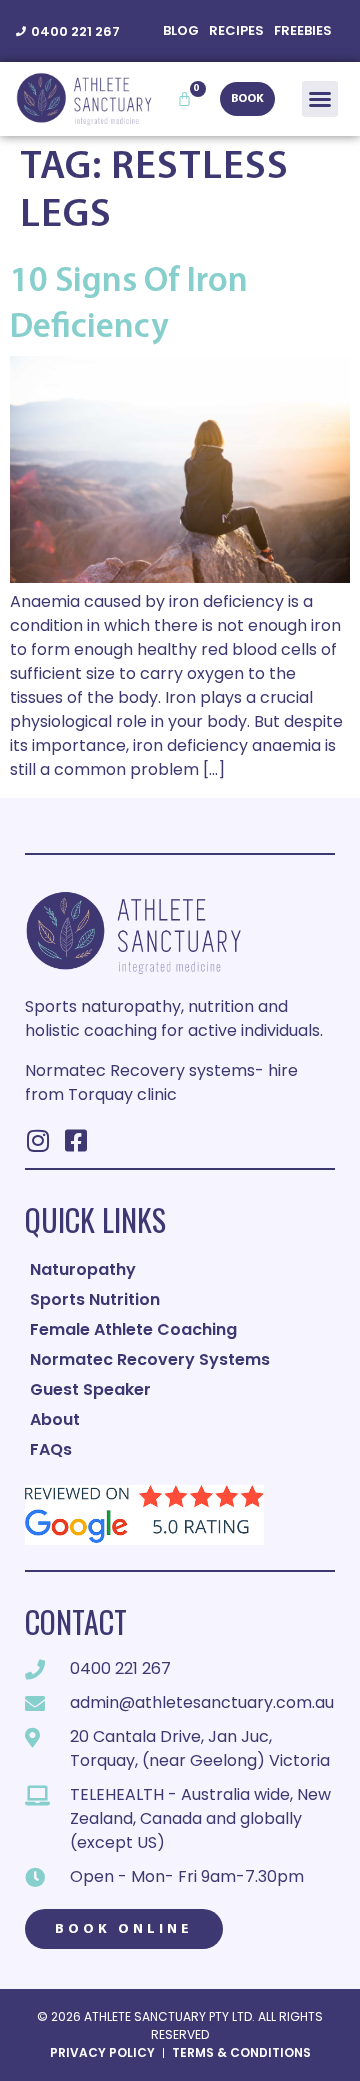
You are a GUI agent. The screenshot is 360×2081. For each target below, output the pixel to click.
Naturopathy (83, 1269)
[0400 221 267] (21, 31)
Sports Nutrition (95, 1299)
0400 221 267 (75, 31)
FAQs (51, 1449)
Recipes (236, 30)
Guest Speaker (90, 1389)
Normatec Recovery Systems (150, 1359)
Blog (181, 30)
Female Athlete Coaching (133, 1329)
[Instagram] (37, 1140)
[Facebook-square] (75, 1140)
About (55, 1419)
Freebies (303, 30)
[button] (320, 99)
